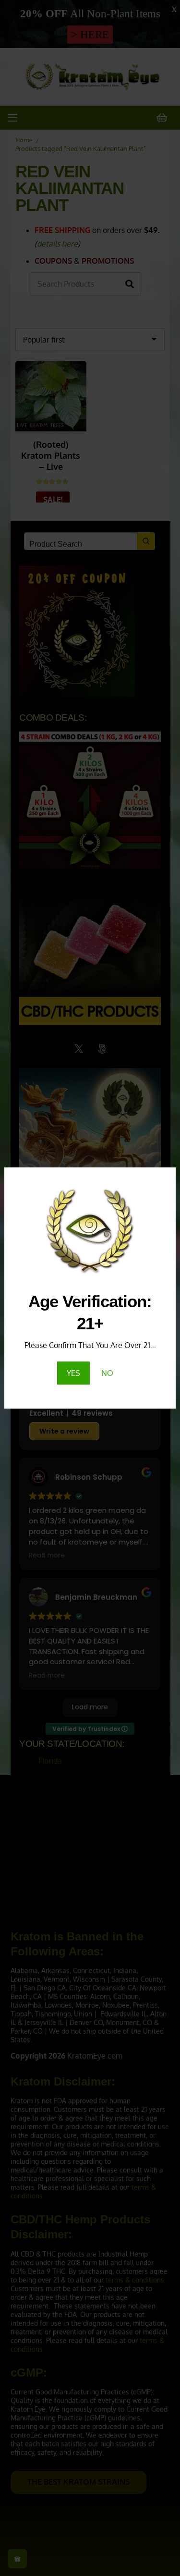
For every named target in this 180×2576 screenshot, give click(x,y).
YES (73, 1373)
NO (107, 1373)
